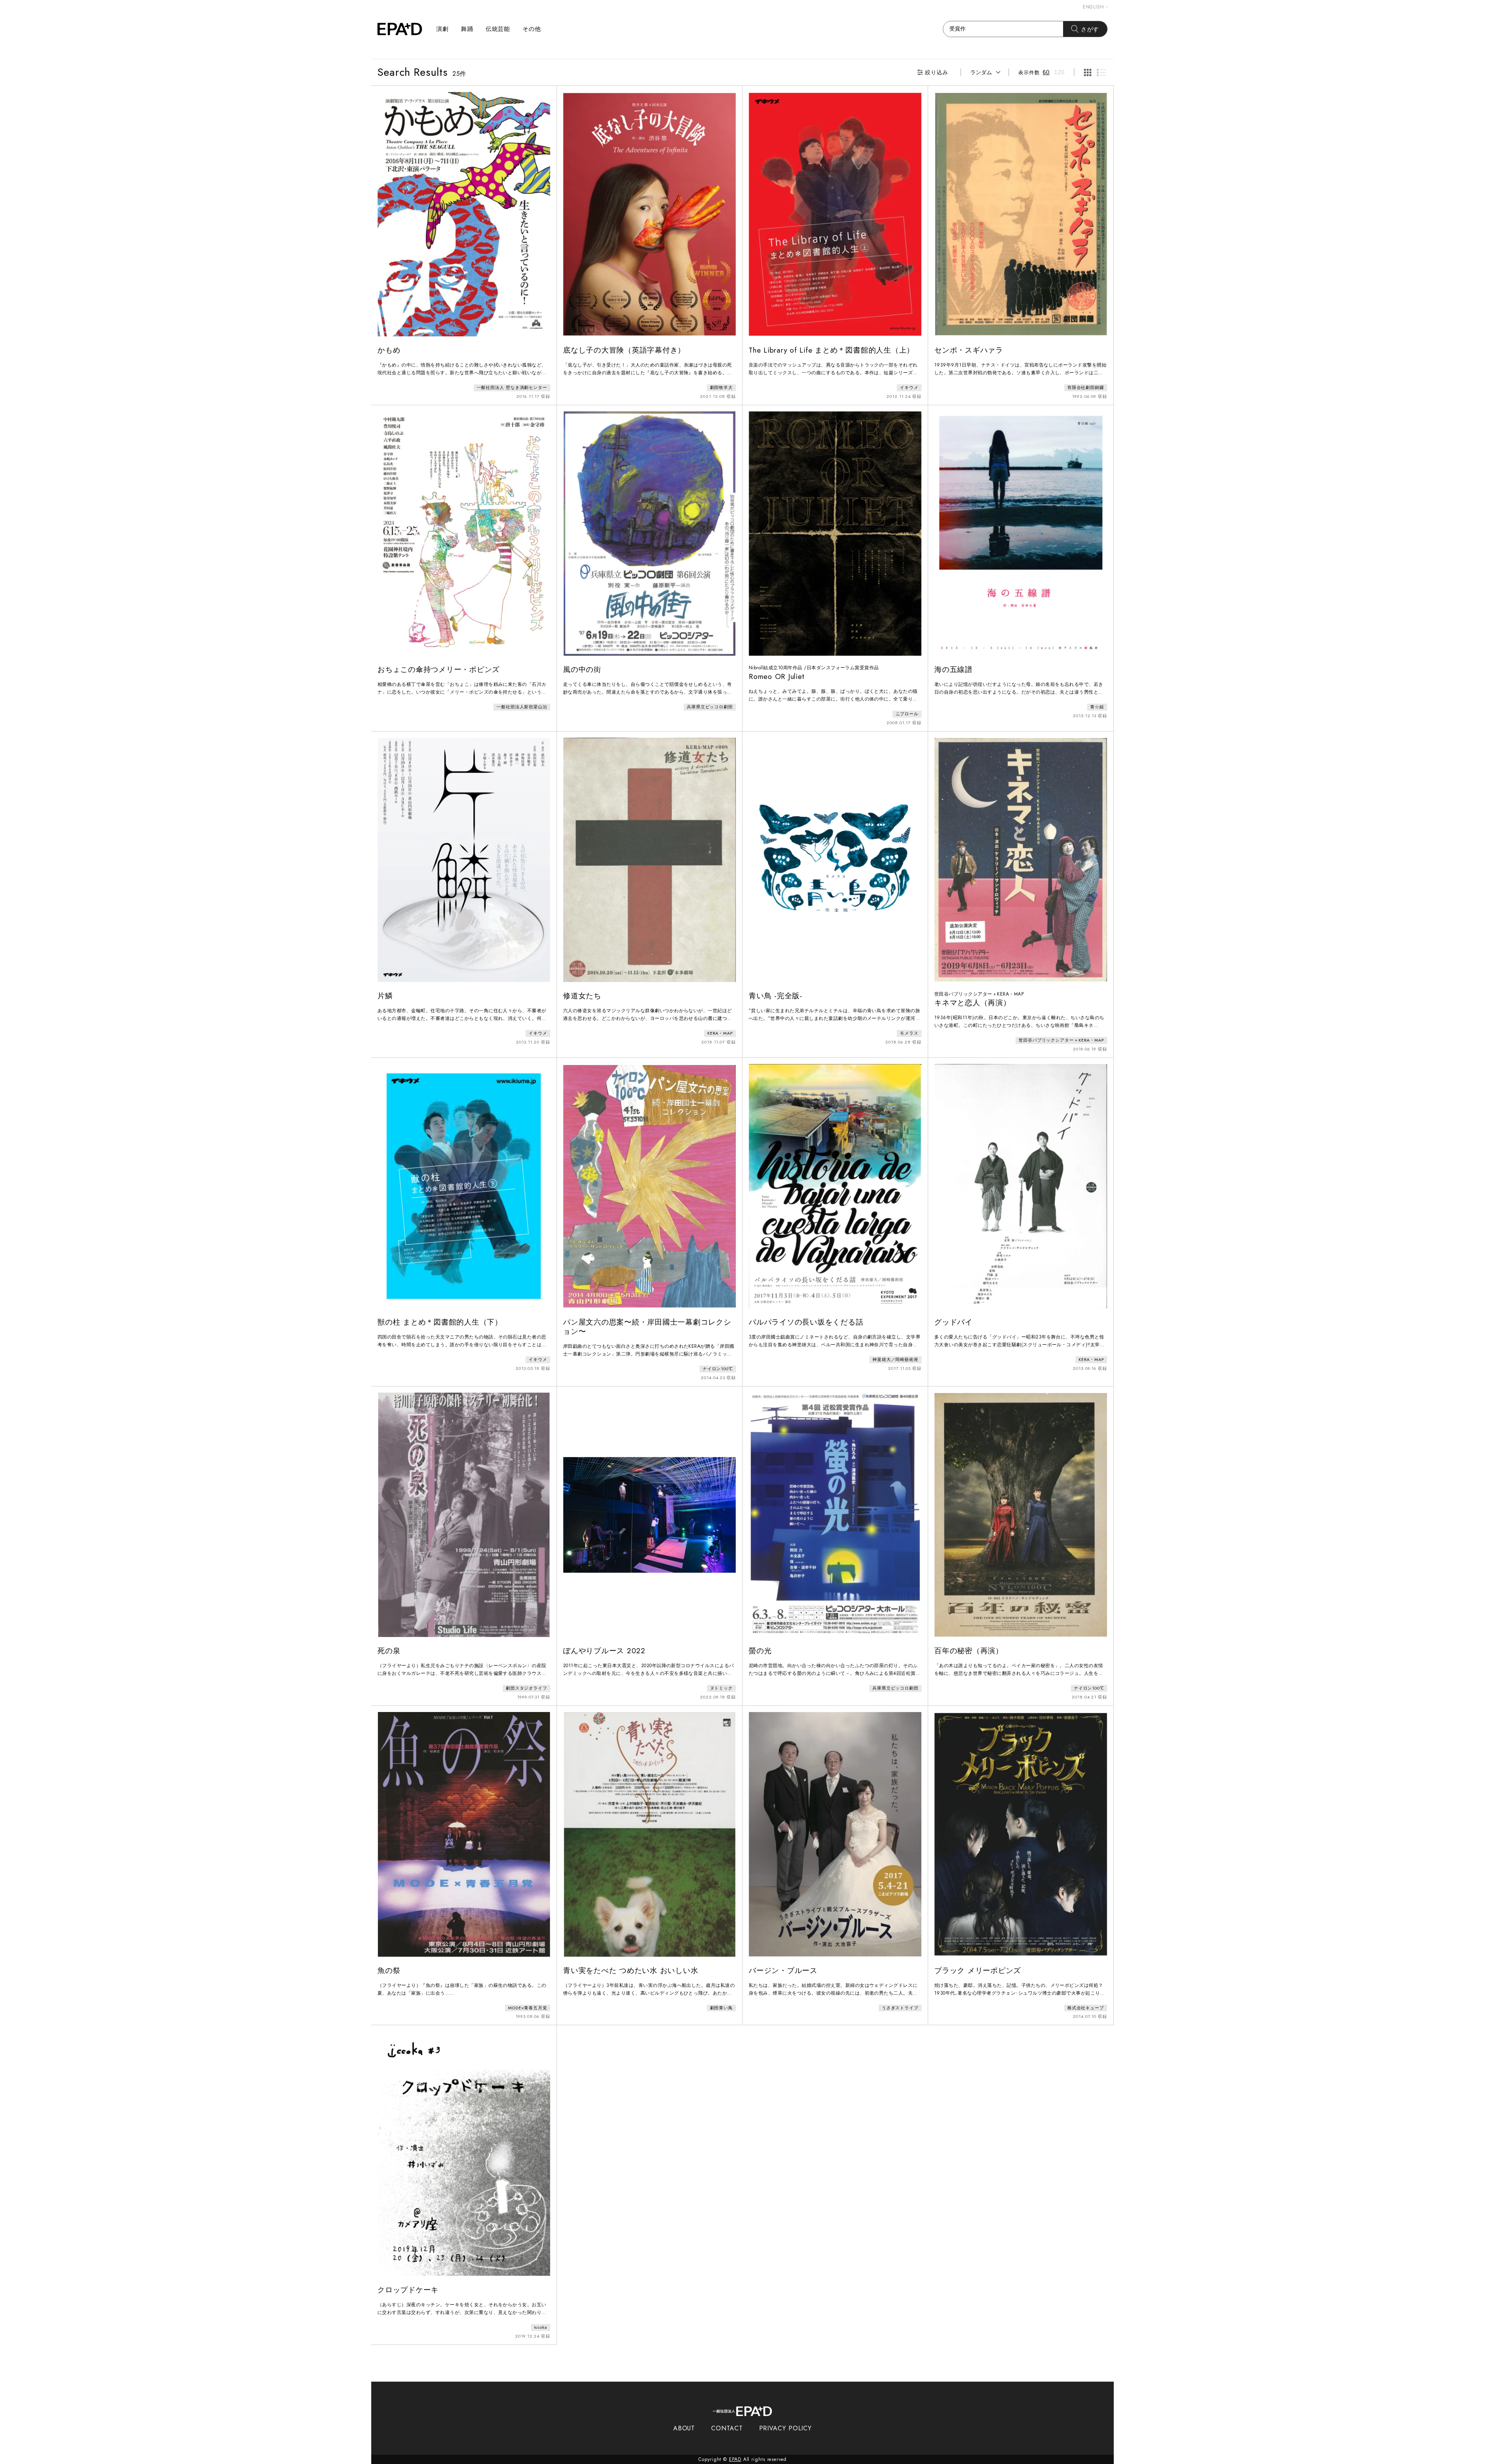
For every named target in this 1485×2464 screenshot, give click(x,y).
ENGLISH (1093, 7)
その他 (532, 29)
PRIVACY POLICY (786, 2428)
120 (1059, 72)
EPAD (735, 2459)
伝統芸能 (498, 29)
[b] (1101, 72)
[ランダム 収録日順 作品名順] (985, 72)
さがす (1090, 29)
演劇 (442, 29)
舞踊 (467, 29)
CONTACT (727, 2428)
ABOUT (684, 2428)
